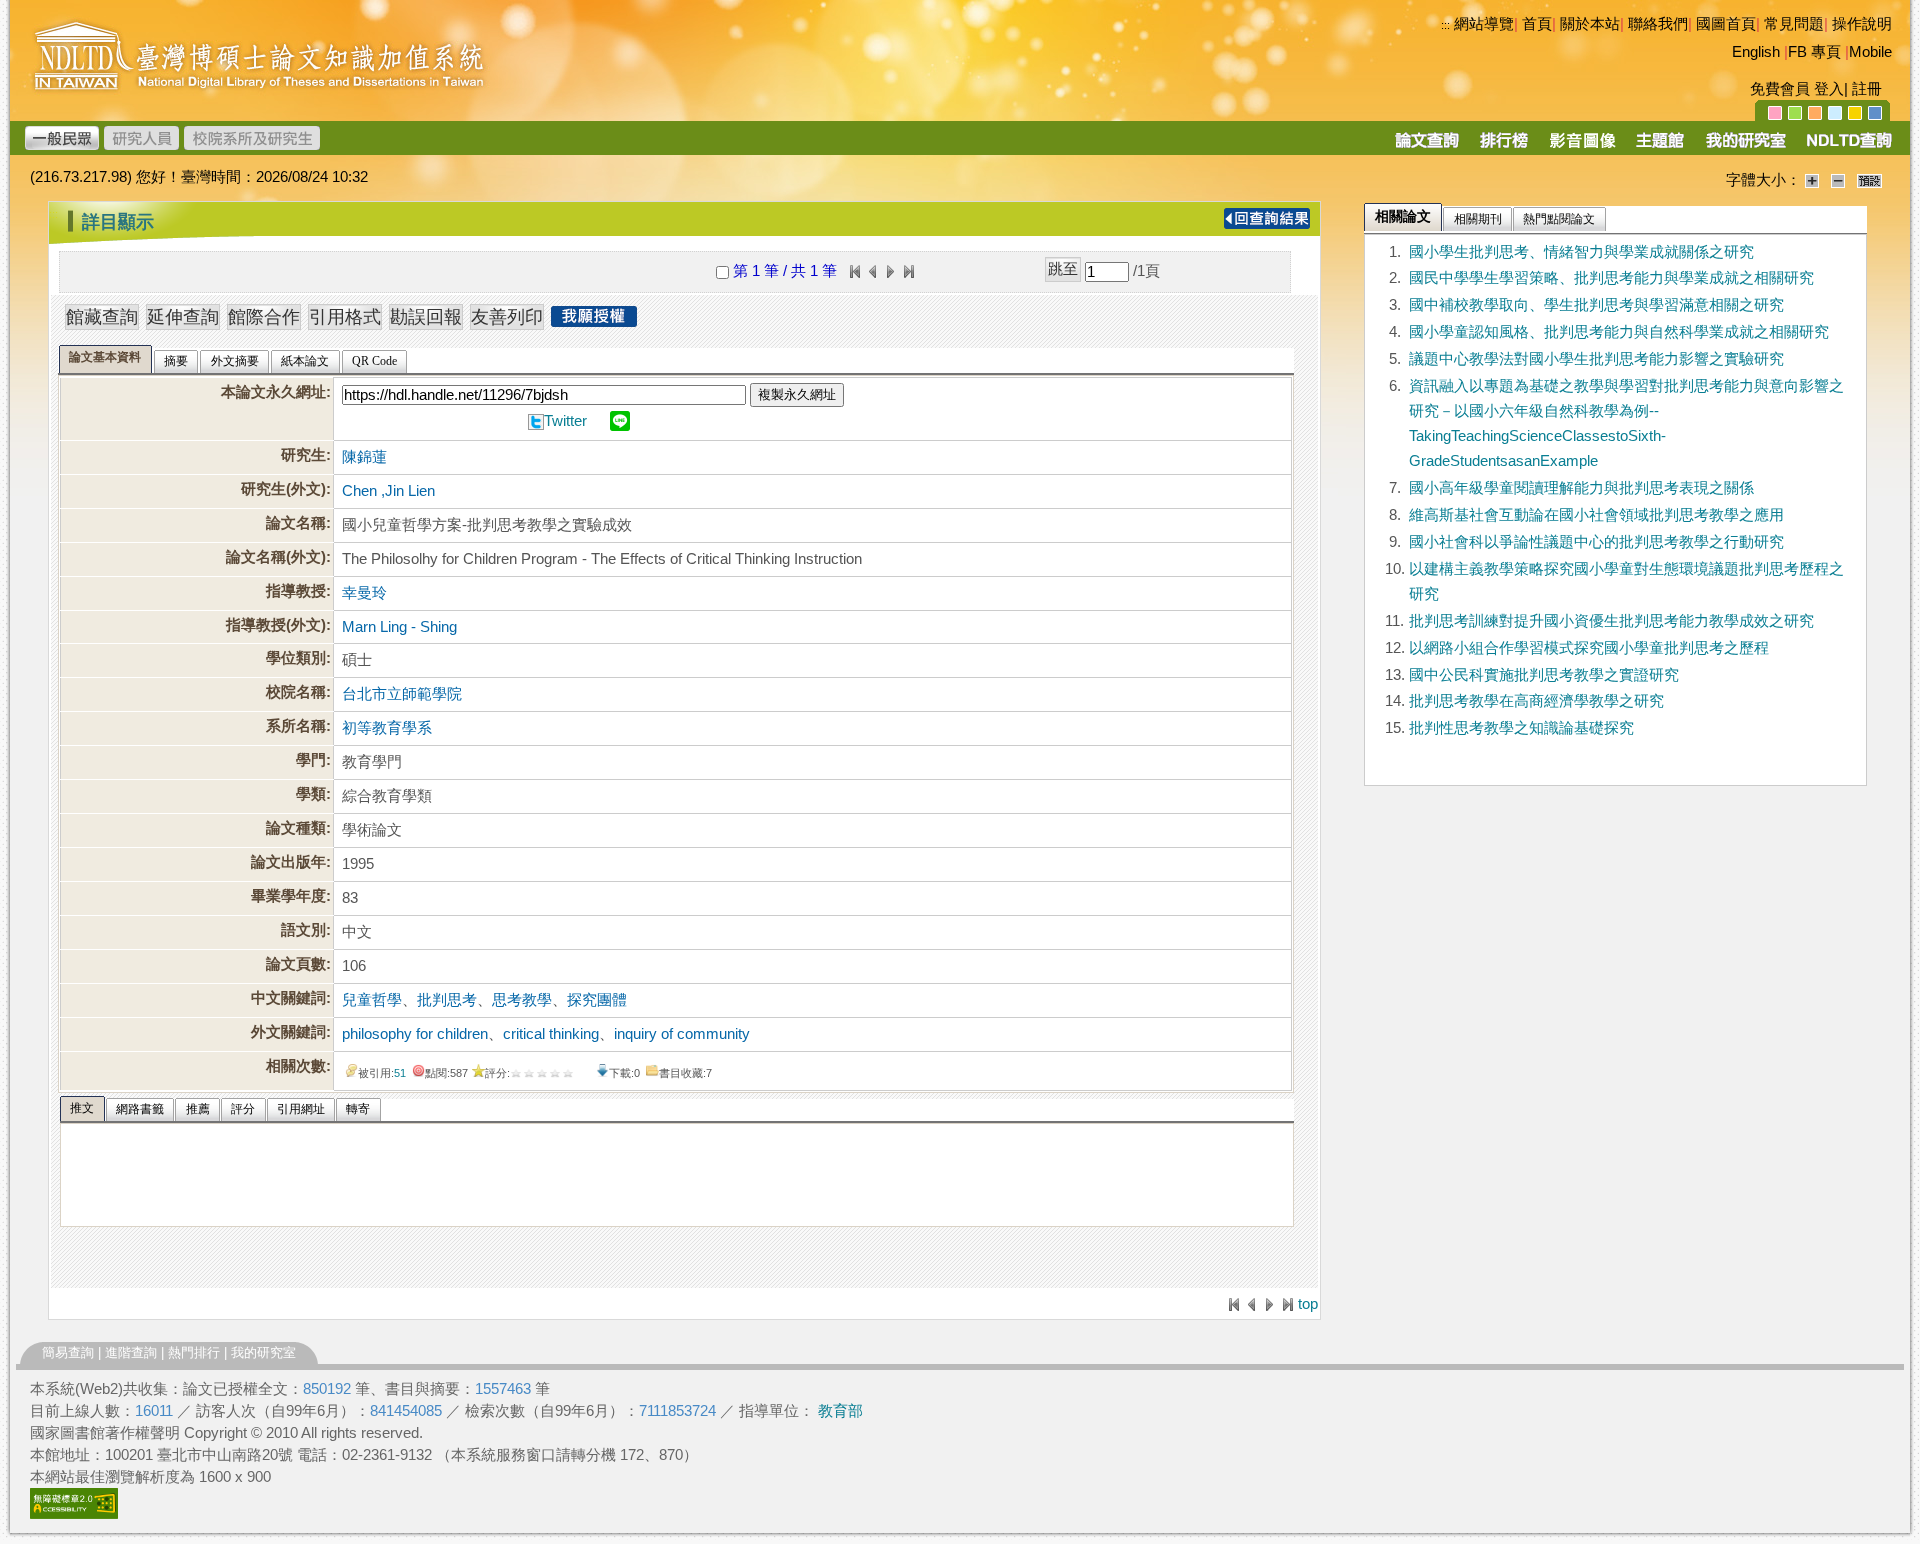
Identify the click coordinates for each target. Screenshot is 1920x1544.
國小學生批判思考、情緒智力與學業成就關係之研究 (1581, 252)
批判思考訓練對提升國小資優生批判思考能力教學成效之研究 (1611, 621)
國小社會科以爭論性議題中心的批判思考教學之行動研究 (1596, 542)
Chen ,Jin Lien (388, 491)
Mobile (1870, 52)
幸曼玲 (364, 593)
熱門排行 (194, 1352)
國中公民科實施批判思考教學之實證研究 (1544, 675)
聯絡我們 (1658, 24)
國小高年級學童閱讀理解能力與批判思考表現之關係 (1581, 488)
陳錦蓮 (364, 457)
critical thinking (551, 1034)
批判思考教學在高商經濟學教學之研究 (1536, 701)
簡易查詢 (68, 1352)
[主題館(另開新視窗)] (1660, 147)
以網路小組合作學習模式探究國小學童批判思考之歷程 (1589, 648)
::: (1445, 25)
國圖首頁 (1726, 24)
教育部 (840, 1411)
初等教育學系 (387, 728)
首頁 (1537, 24)
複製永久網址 (797, 394)
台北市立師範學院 (402, 694)
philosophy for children (415, 1034)
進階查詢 (131, 1352)
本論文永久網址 (273, 392)
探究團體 (597, 1000)
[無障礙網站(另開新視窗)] (74, 1514)
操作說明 (1862, 24)
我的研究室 (263, 1352)
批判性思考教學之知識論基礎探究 (1521, 728)
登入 (1829, 89)
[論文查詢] (1426, 147)
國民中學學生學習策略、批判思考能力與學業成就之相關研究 (1611, 278)
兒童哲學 (372, 1000)
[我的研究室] (1745, 147)
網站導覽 (1484, 24)
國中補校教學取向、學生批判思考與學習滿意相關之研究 (1596, 305)
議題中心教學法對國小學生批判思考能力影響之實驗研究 (1596, 359)
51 (400, 1073)
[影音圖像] (1582, 147)
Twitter (565, 421)
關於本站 (1590, 24)
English (1756, 52)
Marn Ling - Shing (399, 627)
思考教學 (522, 1000)
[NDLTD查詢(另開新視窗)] (1847, 147)
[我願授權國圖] (594, 321)
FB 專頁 (1814, 52)
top (1308, 1304)
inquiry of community (682, 1034)
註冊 (1867, 89)
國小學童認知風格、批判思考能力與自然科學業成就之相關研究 (1619, 332)
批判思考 (447, 1000)
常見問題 (1794, 24)
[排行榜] (1504, 147)
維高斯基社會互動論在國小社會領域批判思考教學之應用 (1596, 515)
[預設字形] (1869, 180)
